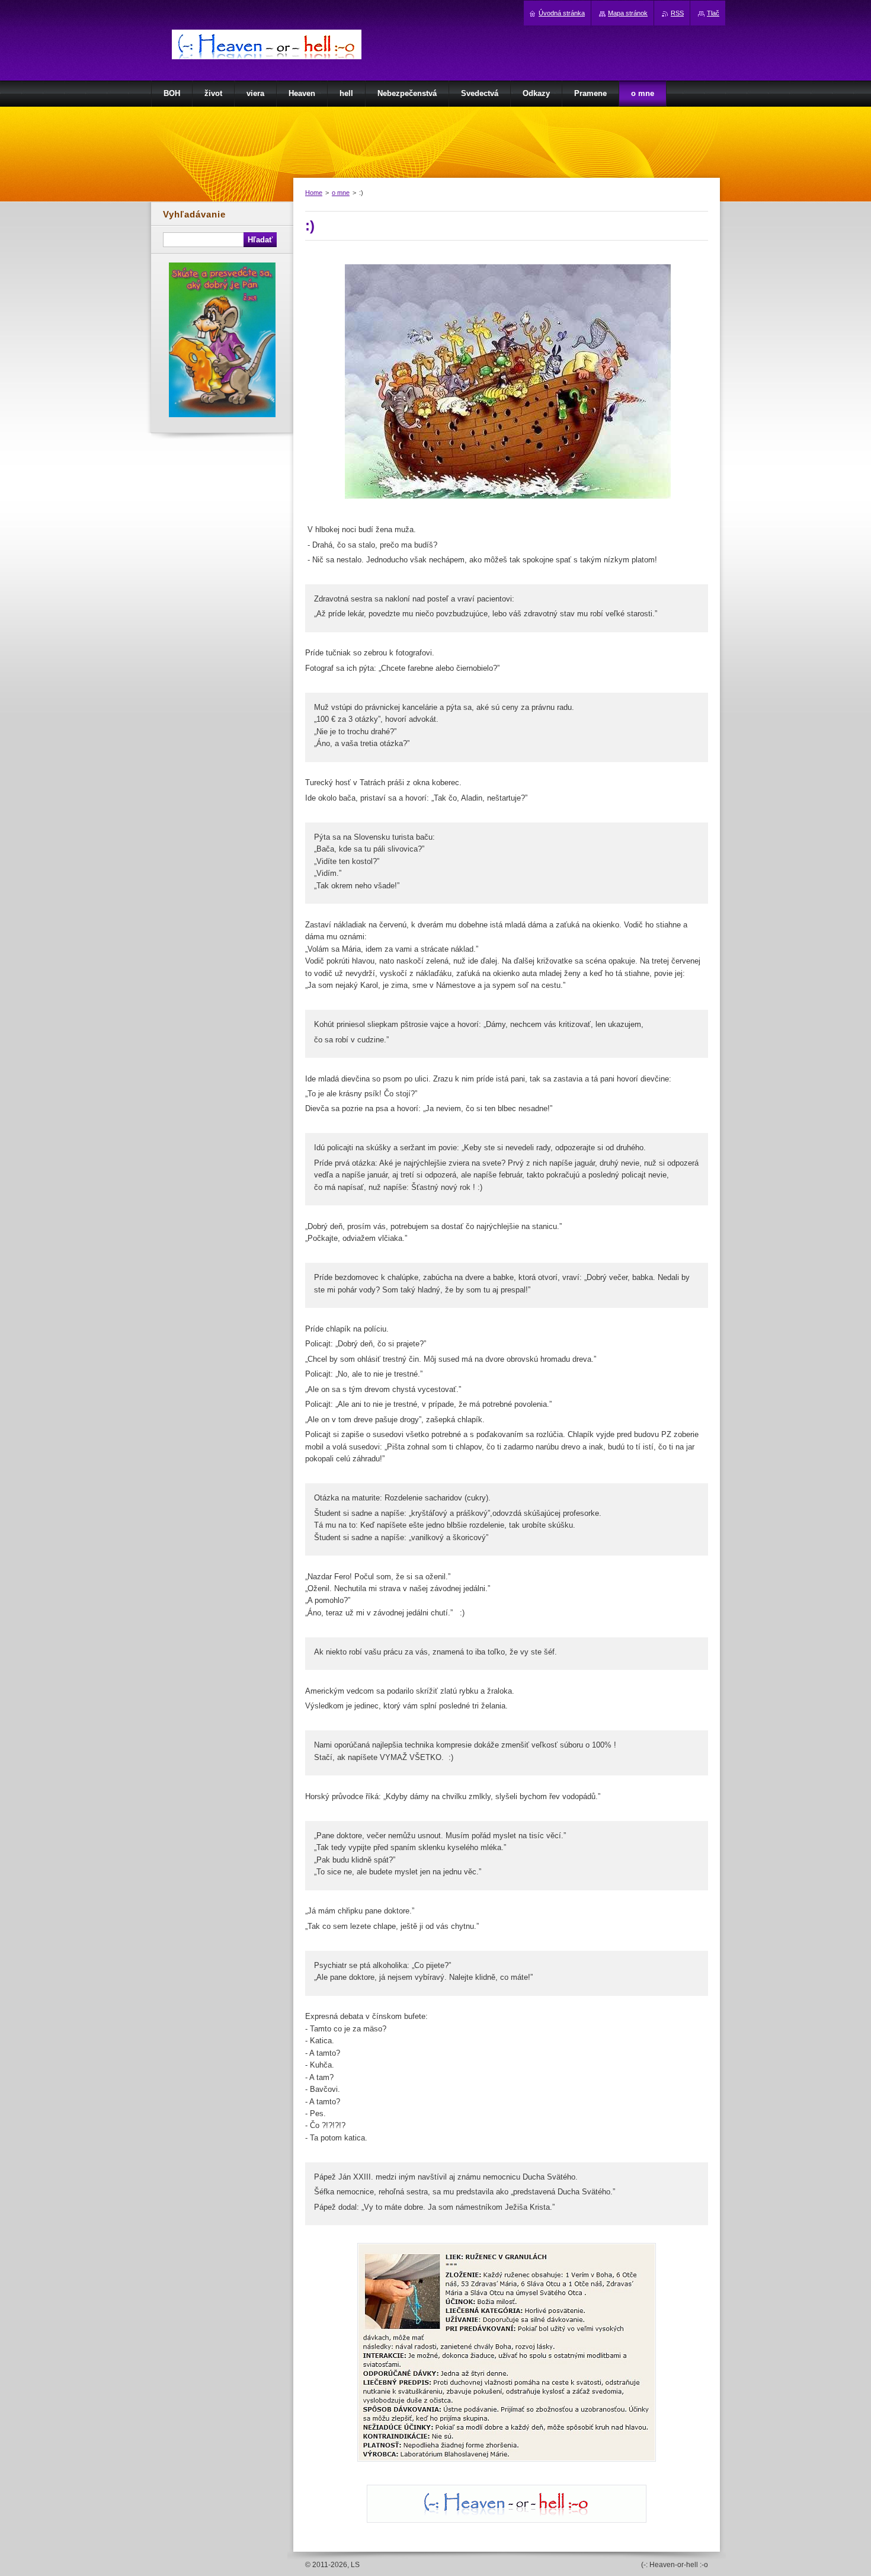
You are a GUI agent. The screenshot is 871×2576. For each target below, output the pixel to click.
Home (314, 193)
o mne (341, 193)
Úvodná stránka (562, 13)
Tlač (713, 13)
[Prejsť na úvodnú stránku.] (267, 58)
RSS (677, 13)
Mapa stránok (628, 13)
